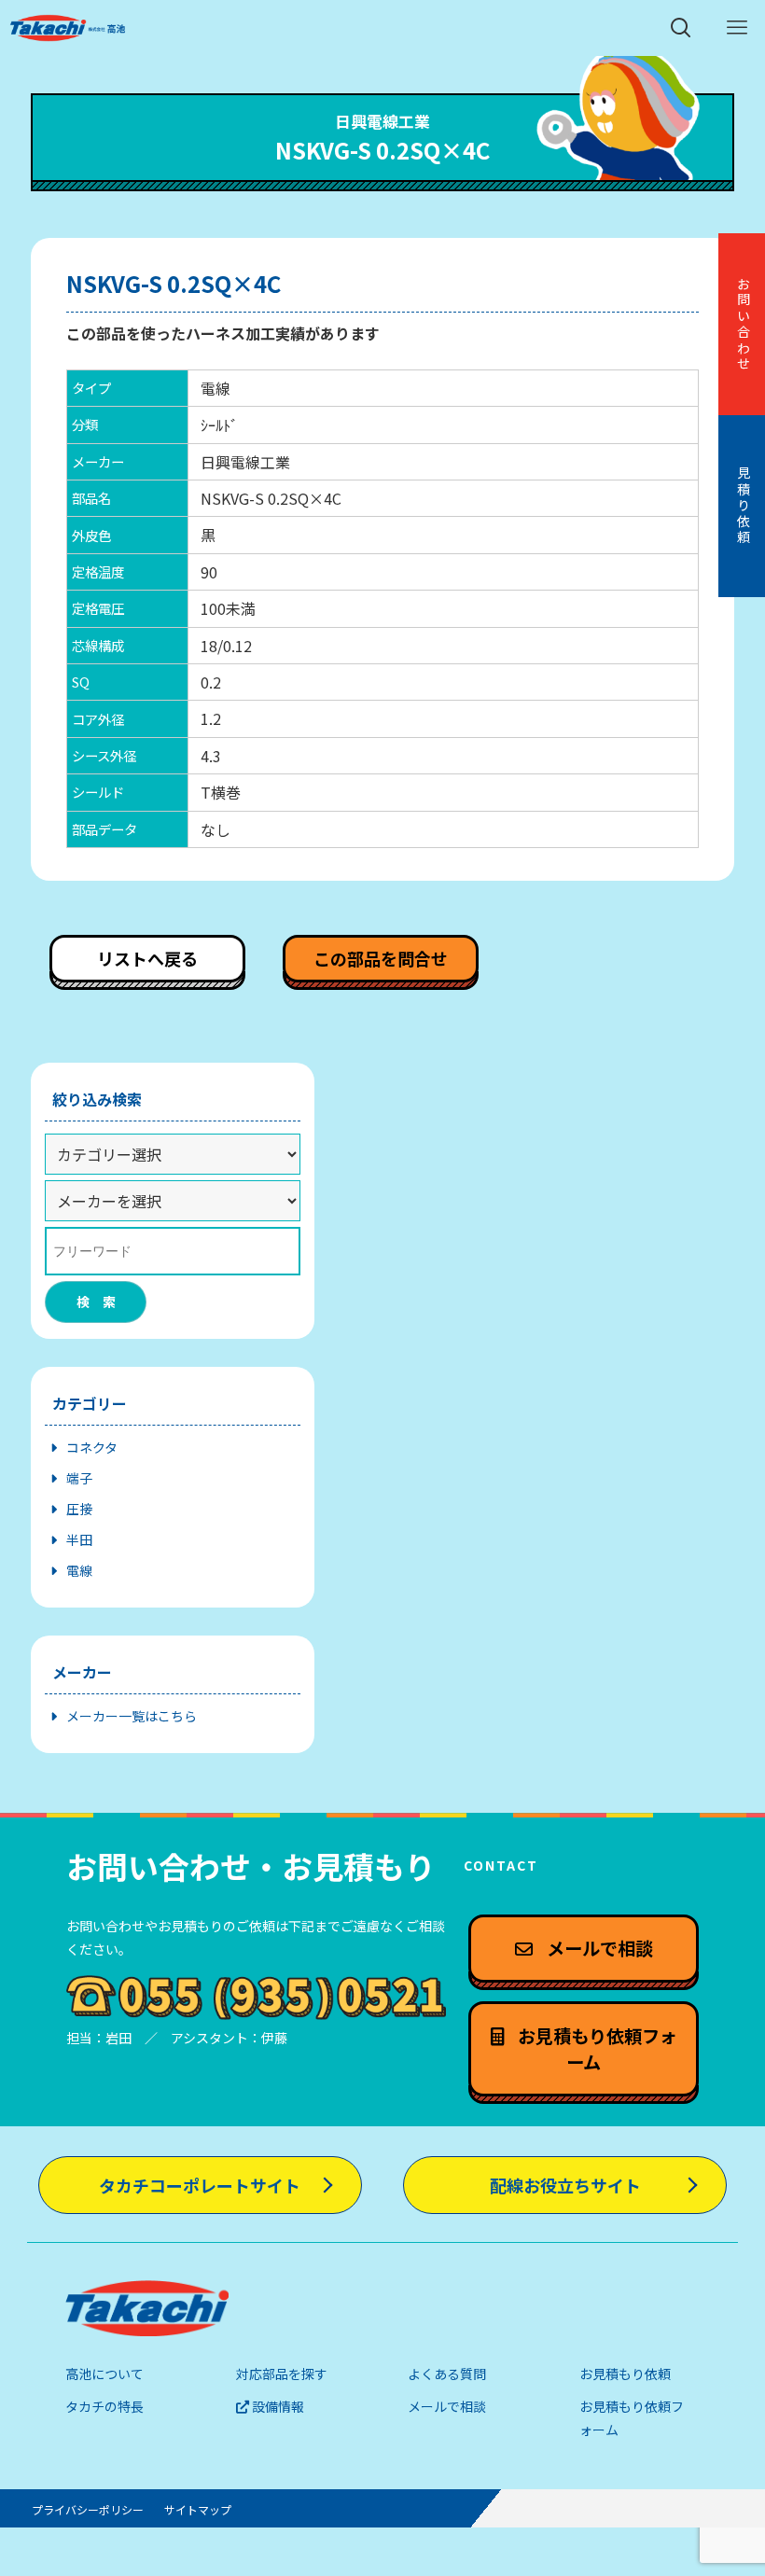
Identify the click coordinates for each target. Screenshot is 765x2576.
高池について (104, 2374)
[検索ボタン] (681, 28)
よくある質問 (447, 2374)
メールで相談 (447, 2406)
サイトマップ (198, 2509)
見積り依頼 (744, 506)
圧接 (79, 1509)
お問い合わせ (744, 325)
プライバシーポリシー (88, 2509)
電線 (79, 1570)
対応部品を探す (282, 2374)
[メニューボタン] (737, 28)
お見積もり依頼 (625, 2374)
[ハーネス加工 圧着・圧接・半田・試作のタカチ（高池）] (68, 28)
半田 (79, 1539)
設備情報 (277, 2406)
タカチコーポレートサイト (200, 2185)
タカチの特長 (104, 2406)
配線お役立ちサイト (565, 2185)
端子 (79, 1478)
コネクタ (92, 1447)
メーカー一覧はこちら (132, 1716)
